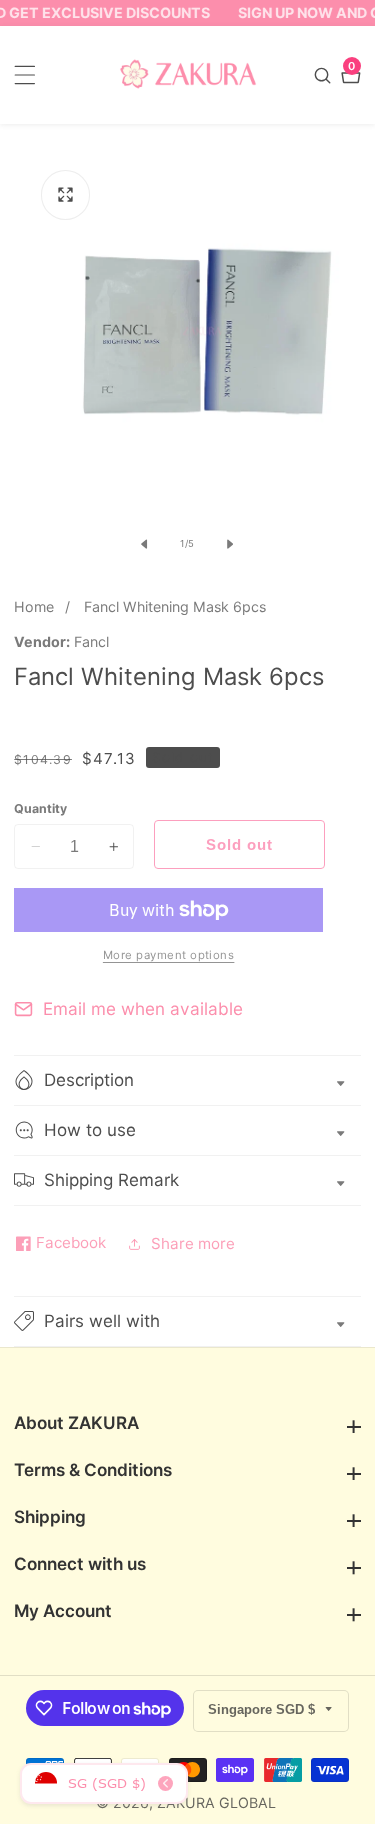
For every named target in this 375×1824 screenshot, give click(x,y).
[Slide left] (145, 544)
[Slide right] (230, 544)
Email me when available (143, 1008)
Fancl (91, 642)
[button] (187, 1321)
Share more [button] (193, 1243)
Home (34, 606)
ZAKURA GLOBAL (216, 1803)
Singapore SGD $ (263, 1709)
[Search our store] (325, 75)
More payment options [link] (169, 955)
